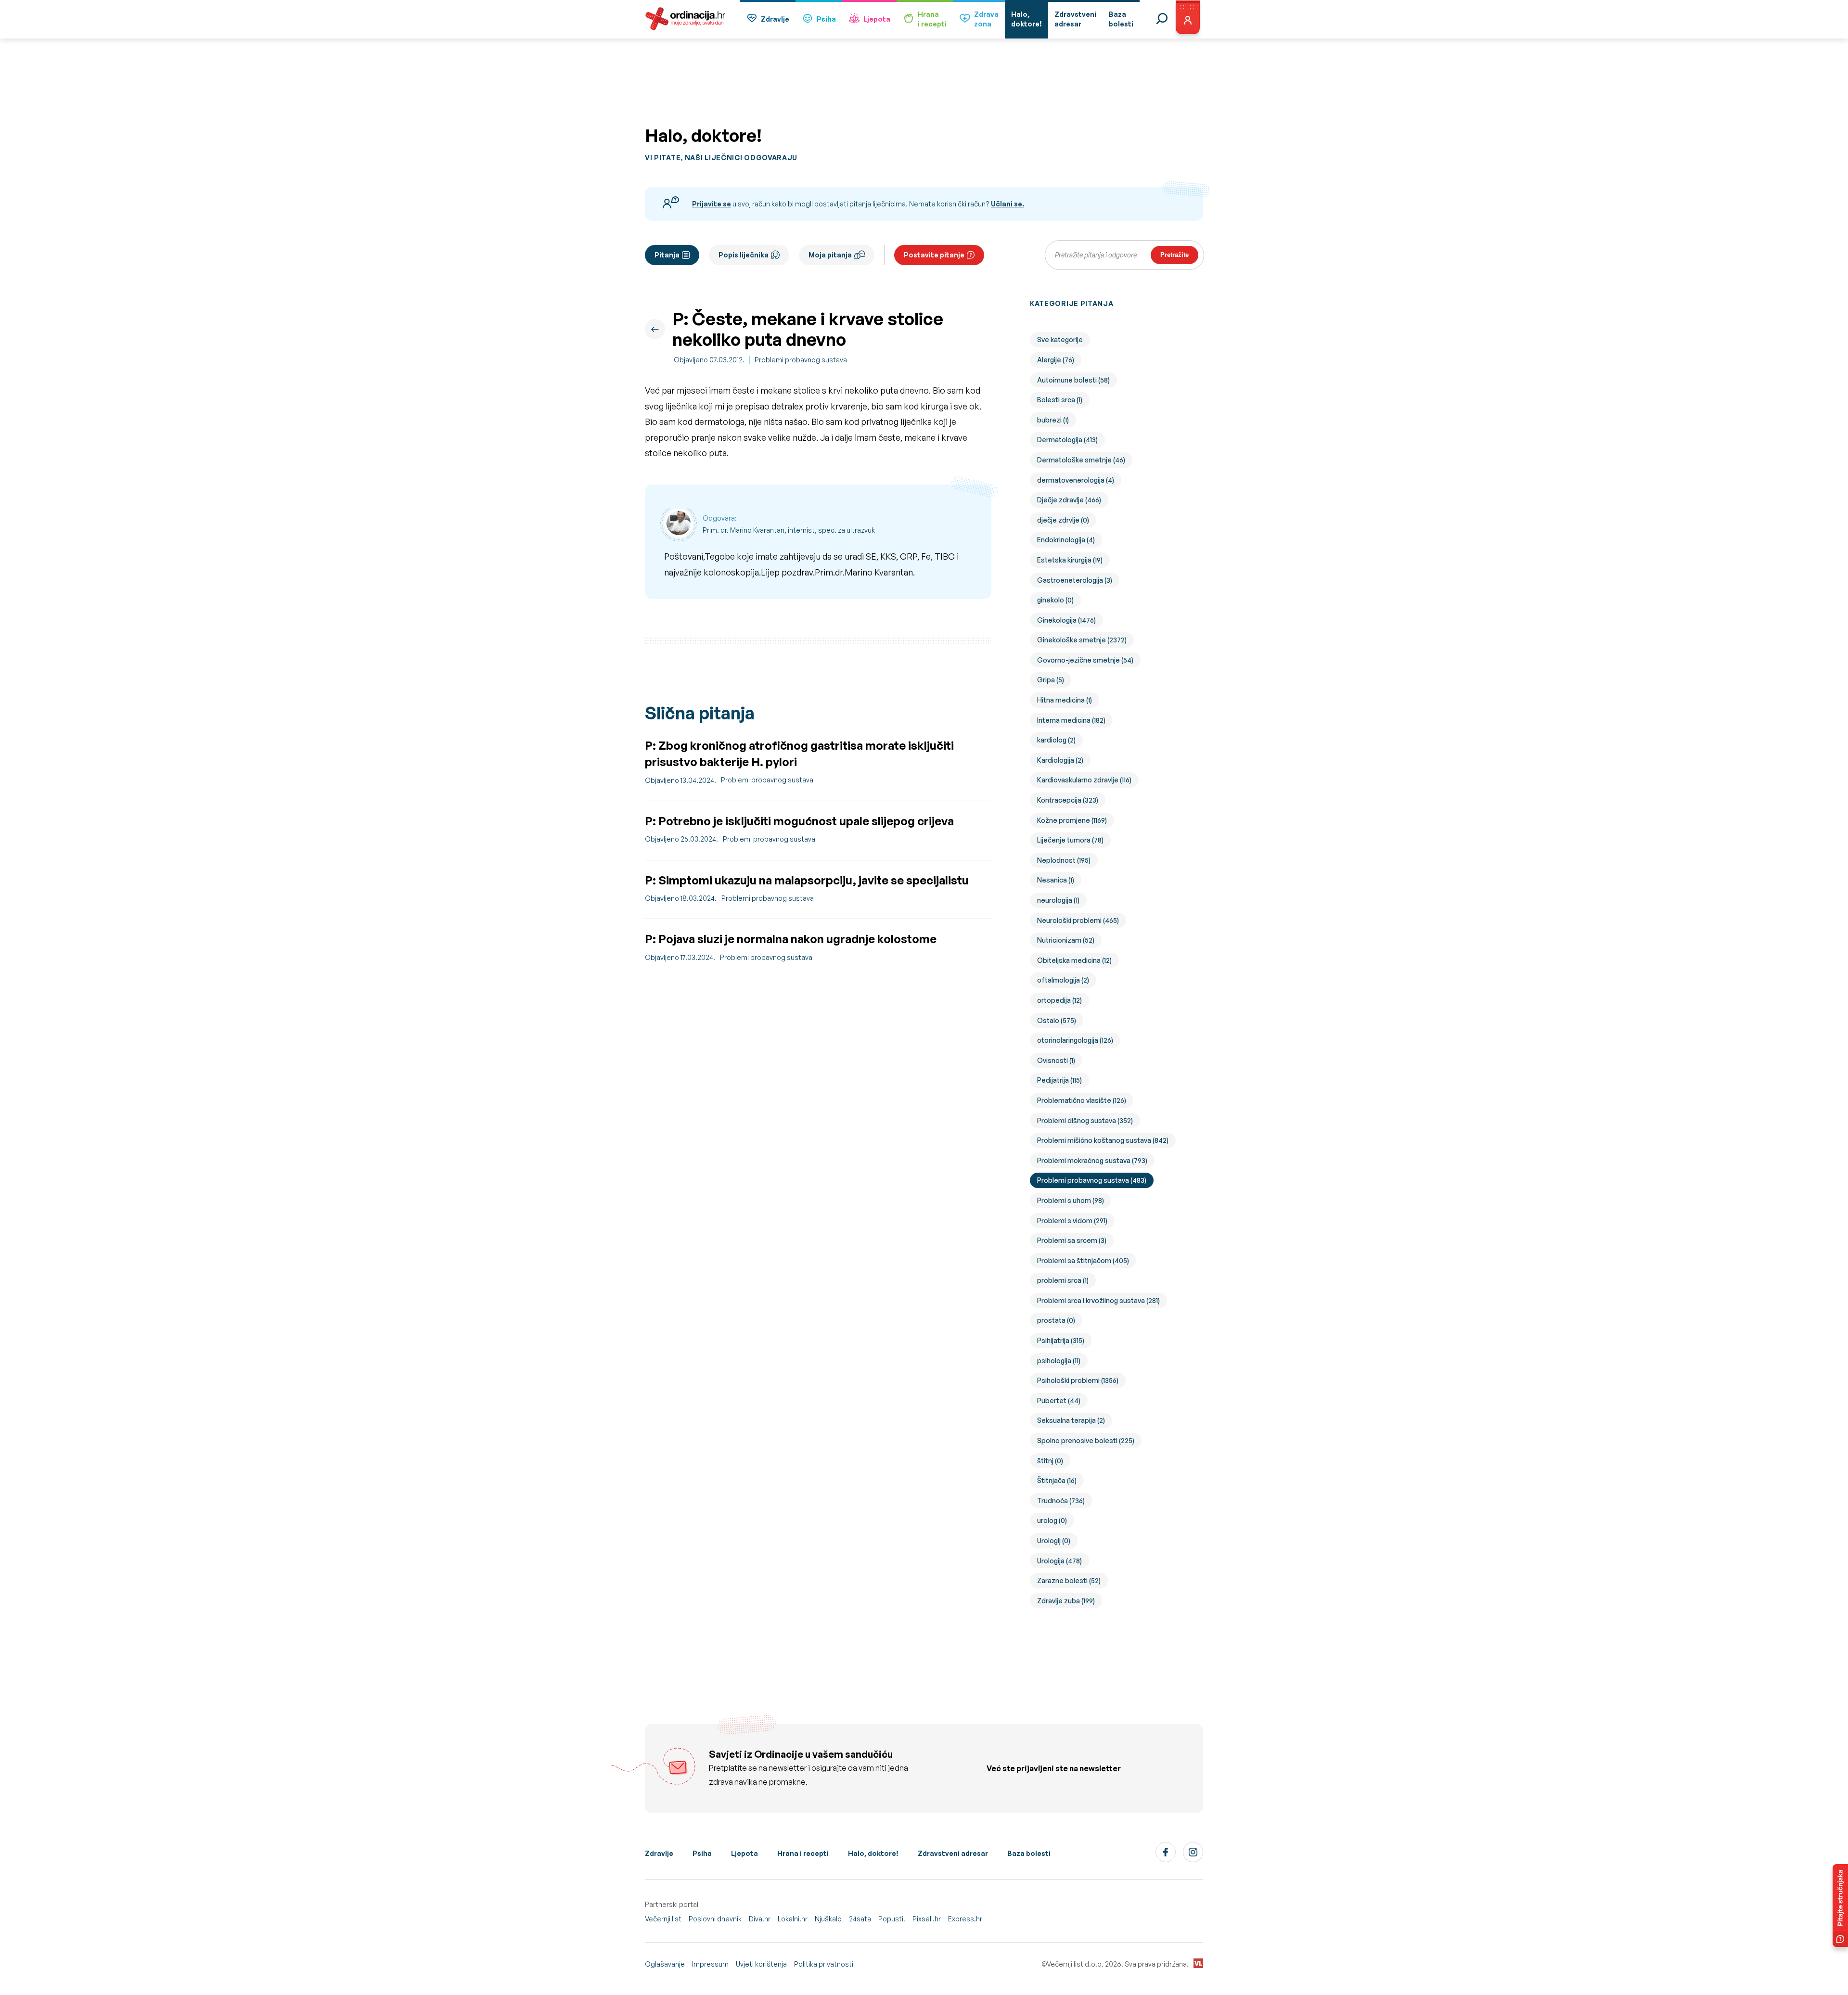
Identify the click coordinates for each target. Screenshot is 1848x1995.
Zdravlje (775, 19)
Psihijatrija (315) (1061, 1340)
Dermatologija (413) (1067, 440)
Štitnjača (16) (1057, 1480)
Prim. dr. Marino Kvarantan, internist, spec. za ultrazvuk (789, 530)
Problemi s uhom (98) (1071, 1200)
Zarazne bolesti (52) (1069, 1580)
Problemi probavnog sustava (801, 360)
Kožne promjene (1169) (1072, 820)
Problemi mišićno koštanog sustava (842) (1103, 1140)
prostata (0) (1056, 1320)
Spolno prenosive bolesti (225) (1086, 1440)
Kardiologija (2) (1060, 760)
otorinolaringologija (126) (1075, 1040)
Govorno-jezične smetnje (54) (1085, 660)
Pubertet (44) (1059, 1400)
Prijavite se (712, 204)
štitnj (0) (1050, 1461)
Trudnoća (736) (1061, 1501)
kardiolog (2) (1056, 740)
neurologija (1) (1058, 900)
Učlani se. (1007, 204)
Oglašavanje (665, 1964)
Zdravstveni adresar (953, 1853)
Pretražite (1174, 255)
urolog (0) (1052, 1520)
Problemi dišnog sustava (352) (1085, 1120)
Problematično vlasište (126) (1082, 1100)
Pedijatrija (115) (1059, 1080)
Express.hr (965, 1919)
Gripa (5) (1051, 680)
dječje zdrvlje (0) (1063, 520)
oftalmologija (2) (1063, 980)
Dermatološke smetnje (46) (1081, 460)
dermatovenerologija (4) (1076, 480)
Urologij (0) (1054, 1541)
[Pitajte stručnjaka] (1840, 1905)
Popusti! (892, 1919)
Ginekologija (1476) (1066, 620)
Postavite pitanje (934, 255)
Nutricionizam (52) (1066, 940)
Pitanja (667, 255)
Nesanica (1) (1056, 880)
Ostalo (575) (1057, 1020)
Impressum (710, 1964)
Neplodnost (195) (1064, 860)
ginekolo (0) (1055, 600)
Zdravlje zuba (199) (1066, 1601)
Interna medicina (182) (1071, 720)
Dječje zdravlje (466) (1069, 500)
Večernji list (663, 1919)
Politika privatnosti (824, 1964)
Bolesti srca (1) (1060, 400)
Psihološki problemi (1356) (1078, 1380)
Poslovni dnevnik (715, 1919)
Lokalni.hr (793, 1919)
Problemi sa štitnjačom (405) (1083, 1260)
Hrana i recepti (803, 1853)
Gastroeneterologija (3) (1075, 580)
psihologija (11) (1059, 1361)
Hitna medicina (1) (1065, 700)
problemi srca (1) (1063, 1280)
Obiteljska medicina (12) (1074, 960)
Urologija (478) (1059, 1561)
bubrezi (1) (1053, 420)
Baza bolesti (1029, 1853)
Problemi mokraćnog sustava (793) (1092, 1160)
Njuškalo (828, 1919)
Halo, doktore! (873, 1853)
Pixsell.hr (927, 1919)
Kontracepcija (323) (1068, 800)
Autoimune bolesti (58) (1073, 380)
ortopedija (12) (1059, 1000)
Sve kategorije (1060, 339)
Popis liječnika (744, 255)
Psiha (826, 19)
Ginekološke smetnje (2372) (1082, 640)
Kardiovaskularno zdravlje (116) (1084, 780)
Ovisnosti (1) (1056, 1060)
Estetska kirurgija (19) (1070, 560)
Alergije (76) (1056, 360)
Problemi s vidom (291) (1072, 1221)
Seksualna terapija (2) (1071, 1420)
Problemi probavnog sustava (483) (1092, 1180)
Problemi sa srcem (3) (1072, 1240)
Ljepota (877, 19)
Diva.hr (760, 1919)
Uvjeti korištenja (761, 1964)
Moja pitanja (830, 255)
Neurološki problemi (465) (1078, 920)
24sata (860, 1919)
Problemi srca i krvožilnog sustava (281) (1098, 1300)
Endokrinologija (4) (1066, 540)
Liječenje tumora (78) (1070, 840)
